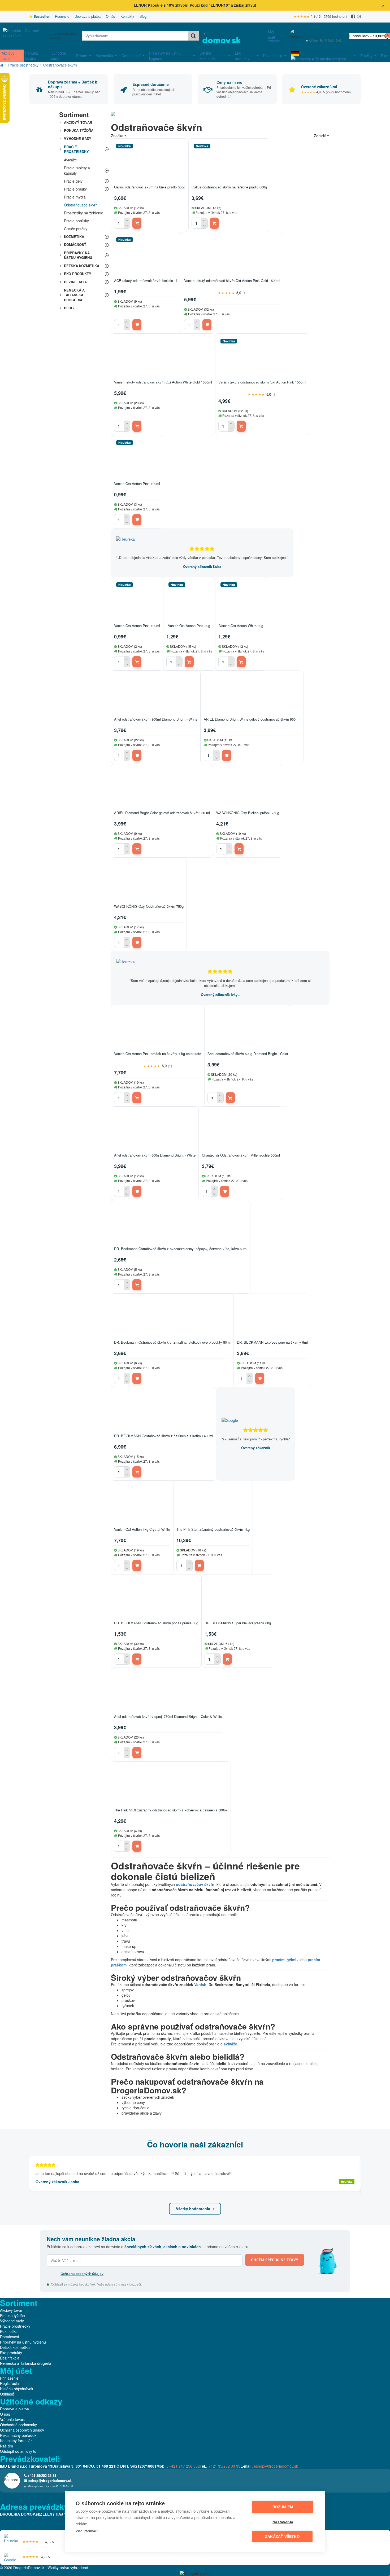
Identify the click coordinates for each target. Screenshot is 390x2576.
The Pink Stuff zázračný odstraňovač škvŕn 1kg (213, 1530)
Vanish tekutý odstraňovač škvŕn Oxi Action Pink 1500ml (262, 382)
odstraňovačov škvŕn (195, 1884)
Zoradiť (320, 136)
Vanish (200, 1984)
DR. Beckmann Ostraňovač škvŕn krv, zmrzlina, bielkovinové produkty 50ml (172, 1342)
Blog (143, 16)
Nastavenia (283, 2522)
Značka (117, 136)
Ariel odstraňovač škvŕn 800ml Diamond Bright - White (156, 719)
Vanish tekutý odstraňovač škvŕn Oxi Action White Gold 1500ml (163, 382)
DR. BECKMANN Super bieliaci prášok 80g (238, 1623)
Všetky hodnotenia (194, 2209)
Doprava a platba (88, 16)
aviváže (230, 2044)
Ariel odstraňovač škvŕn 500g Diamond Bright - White (155, 1155)
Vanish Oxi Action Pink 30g (189, 626)
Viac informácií (87, 2531)
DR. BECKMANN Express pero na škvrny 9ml (272, 1342)
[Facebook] (353, 17)
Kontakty (127, 16)
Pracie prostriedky (23, 65)
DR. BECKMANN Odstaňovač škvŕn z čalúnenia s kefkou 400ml (164, 1436)
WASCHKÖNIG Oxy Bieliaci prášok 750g (248, 813)
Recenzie (62, 16)
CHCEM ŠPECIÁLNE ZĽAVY (275, 2260)
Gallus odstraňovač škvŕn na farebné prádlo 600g (229, 187)
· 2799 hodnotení (320, 16)
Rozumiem (283, 2507)
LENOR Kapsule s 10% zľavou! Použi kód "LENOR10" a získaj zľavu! (195, 5)
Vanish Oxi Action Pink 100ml (137, 484)
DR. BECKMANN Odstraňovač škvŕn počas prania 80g (156, 1623)
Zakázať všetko (282, 2537)
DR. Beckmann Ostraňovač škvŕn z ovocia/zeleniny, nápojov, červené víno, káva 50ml (181, 1249)
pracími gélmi (284, 1960)
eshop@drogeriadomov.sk (328, 36)
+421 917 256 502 (184, 2466)
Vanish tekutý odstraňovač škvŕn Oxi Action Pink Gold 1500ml (232, 281)
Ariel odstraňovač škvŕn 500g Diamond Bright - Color (248, 1054)
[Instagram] (359, 17)
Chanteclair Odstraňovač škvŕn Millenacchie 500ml (241, 1155)
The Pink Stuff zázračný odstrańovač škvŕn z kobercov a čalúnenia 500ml (171, 1810)
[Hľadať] (193, 36)
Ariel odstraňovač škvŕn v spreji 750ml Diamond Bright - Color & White (168, 1717)
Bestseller (41, 16)
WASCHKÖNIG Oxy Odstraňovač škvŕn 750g (149, 907)
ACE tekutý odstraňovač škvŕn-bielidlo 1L (146, 281)
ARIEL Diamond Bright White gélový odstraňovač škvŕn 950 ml (252, 719)
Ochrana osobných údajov (82, 2274)
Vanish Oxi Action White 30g (241, 626)
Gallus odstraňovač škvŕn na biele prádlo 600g (150, 187)
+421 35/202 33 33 (320, 32)
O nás (110, 16)
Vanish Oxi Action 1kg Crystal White (142, 1530)
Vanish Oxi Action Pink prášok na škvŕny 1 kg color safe (158, 1054)
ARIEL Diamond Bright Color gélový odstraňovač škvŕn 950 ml (162, 813)
